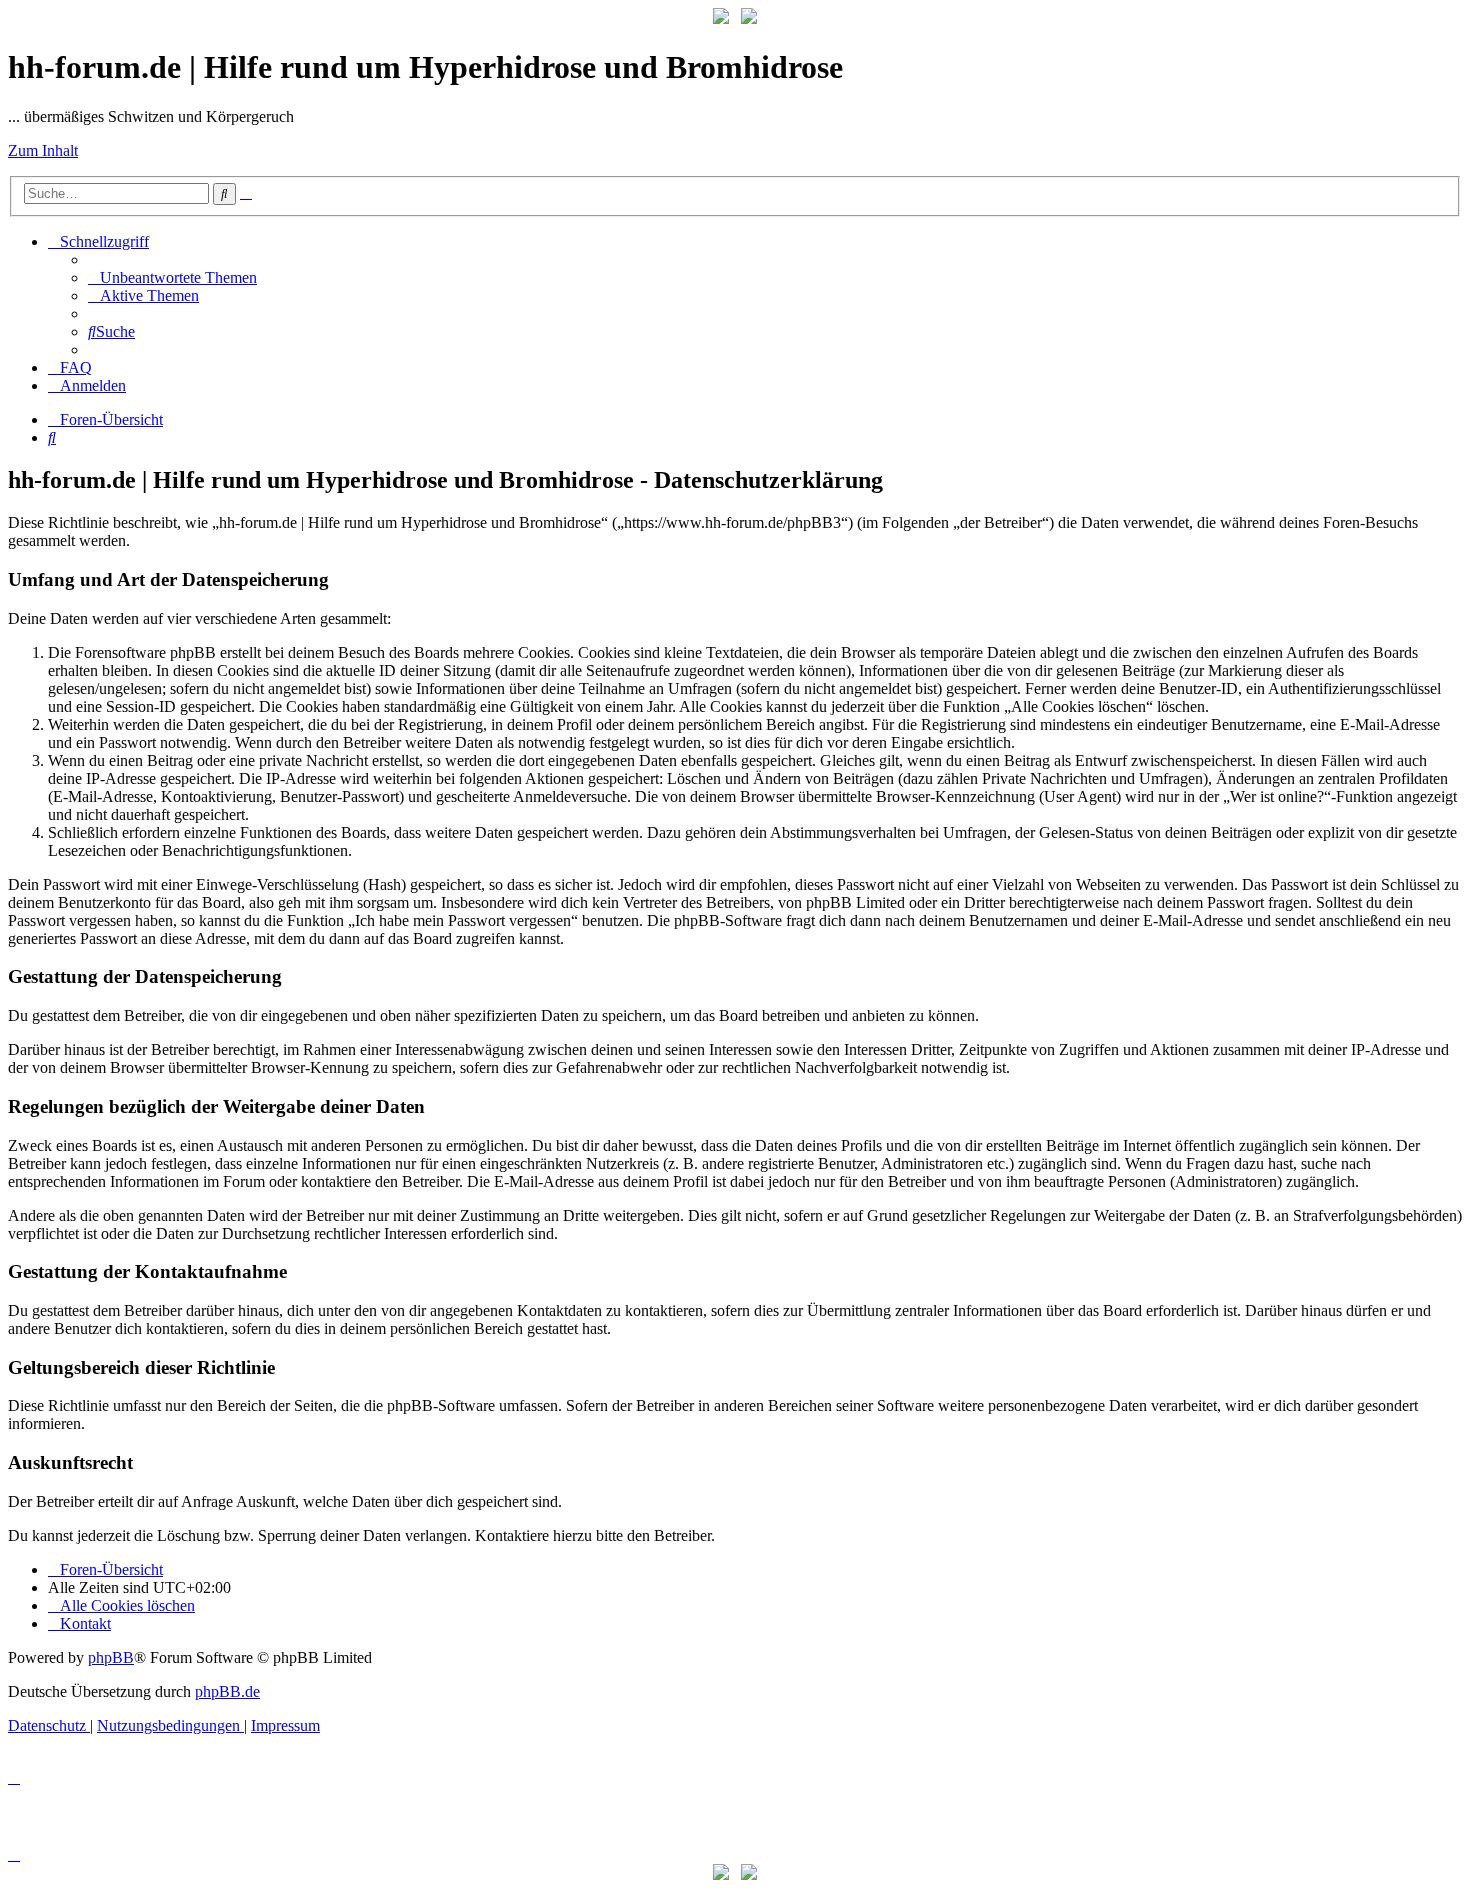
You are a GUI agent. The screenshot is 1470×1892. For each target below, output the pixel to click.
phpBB (111, 1657)
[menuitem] (172, 277)
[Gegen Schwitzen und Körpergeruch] (749, 18)
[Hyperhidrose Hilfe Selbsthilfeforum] (721, 18)
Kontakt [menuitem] (85, 1623)
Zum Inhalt (43, 150)
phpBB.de (227, 1691)
